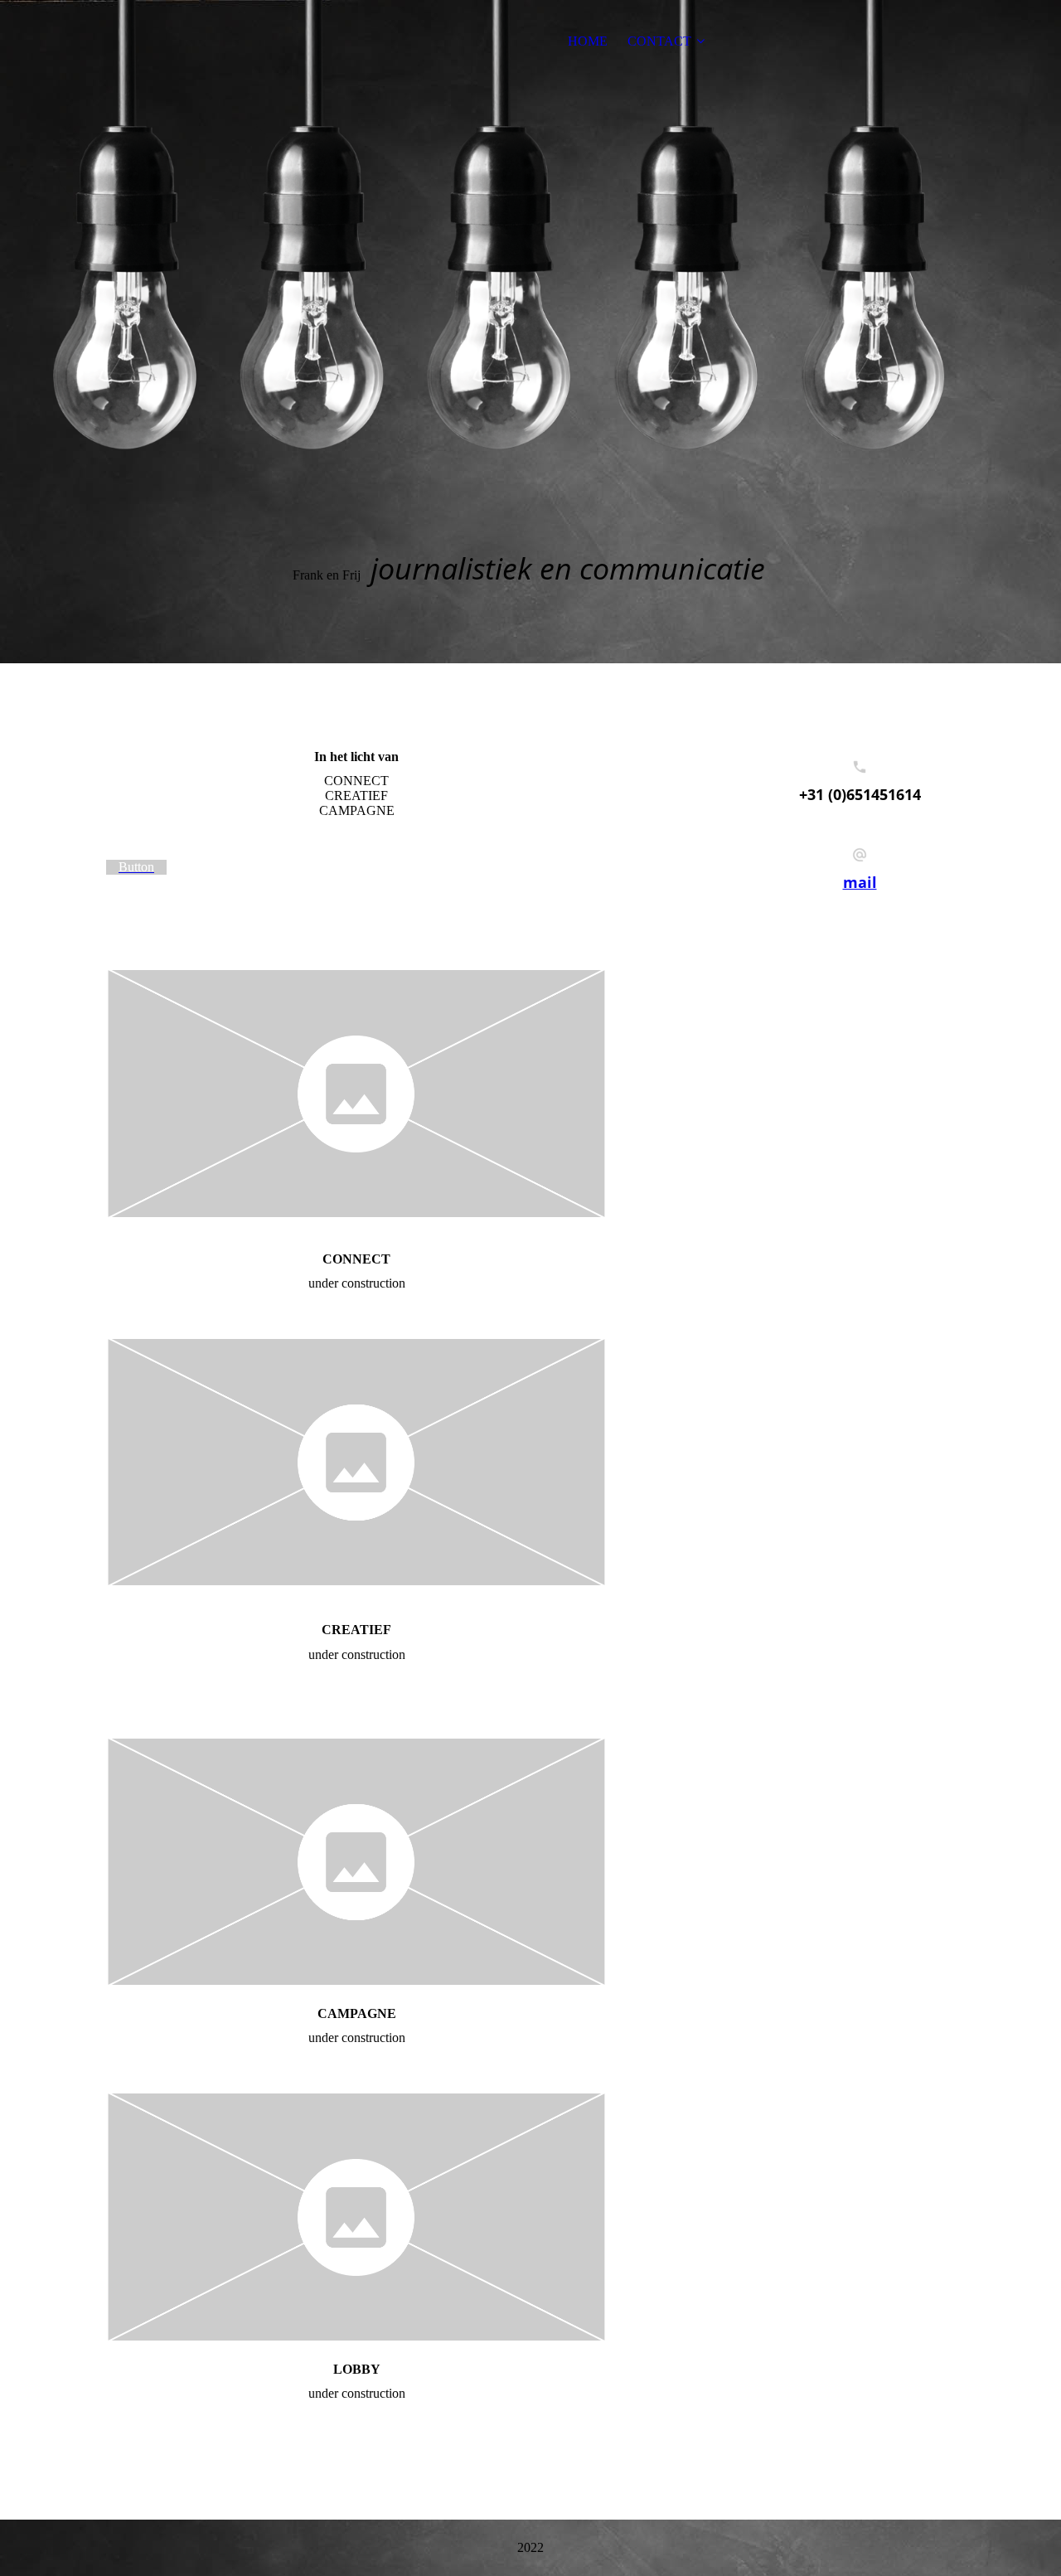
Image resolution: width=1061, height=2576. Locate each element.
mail (860, 882)
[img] (530, 332)
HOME (588, 41)
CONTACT (659, 41)
